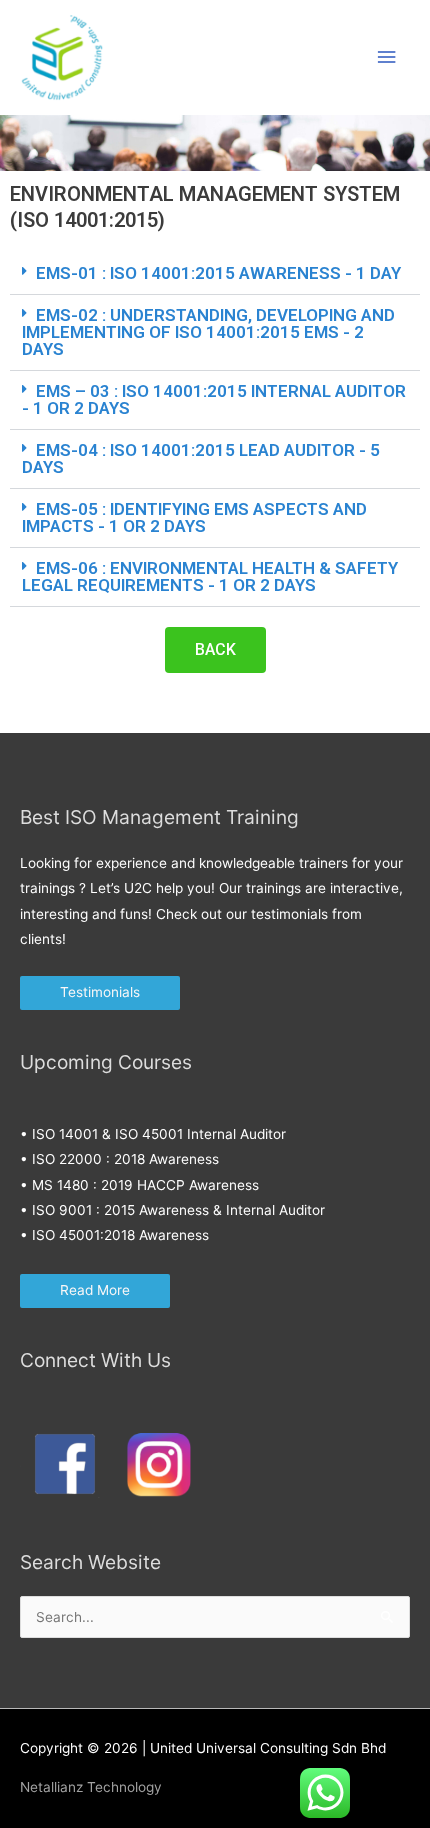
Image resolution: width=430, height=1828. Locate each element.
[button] (215, 274)
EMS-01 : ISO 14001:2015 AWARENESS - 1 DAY (218, 273)
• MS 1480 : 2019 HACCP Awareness (139, 1185)
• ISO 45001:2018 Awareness (114, 1235)
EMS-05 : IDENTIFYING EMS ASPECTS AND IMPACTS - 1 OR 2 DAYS (194, 517)
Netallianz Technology (91, 1787)
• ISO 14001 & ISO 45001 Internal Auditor (153, 1134)
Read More (95, 1290)
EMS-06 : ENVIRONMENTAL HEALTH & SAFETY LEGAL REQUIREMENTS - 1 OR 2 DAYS (210, 576)
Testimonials (100, 992)
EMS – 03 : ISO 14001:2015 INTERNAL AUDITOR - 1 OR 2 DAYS (214, 399)
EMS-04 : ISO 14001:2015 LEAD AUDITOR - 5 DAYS (201, 458)
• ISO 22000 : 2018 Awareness (119, 1159)
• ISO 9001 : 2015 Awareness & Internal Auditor (172, 1210)
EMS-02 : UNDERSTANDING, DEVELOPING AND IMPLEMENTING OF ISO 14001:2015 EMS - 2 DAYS (208, 332)
